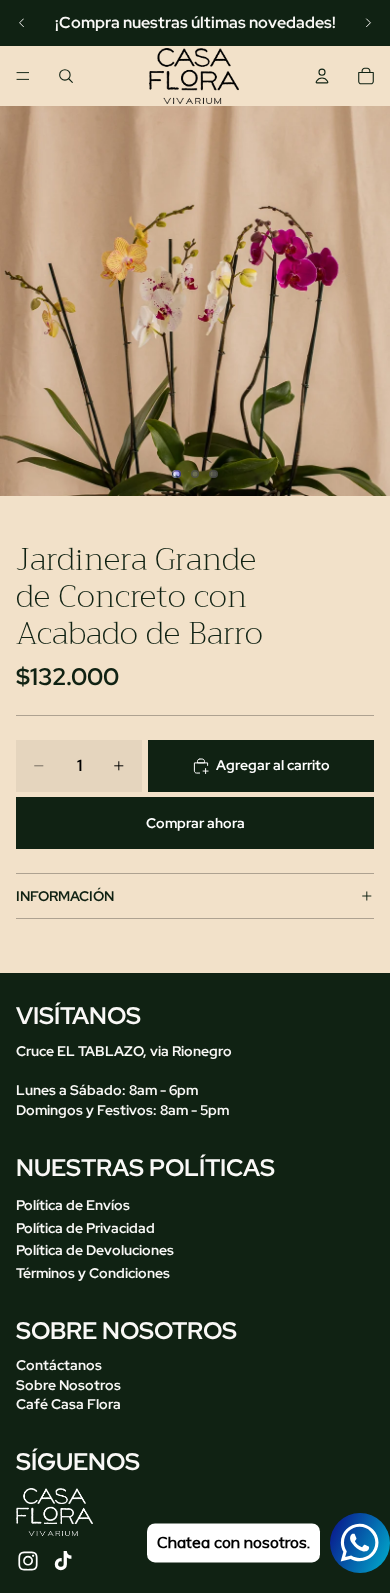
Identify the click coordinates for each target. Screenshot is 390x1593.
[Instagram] (28, 1561)
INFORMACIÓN (65, 896)
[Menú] (23, 76)
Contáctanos (59, 1365)
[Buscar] (66, 76)
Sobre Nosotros (68, 1385)
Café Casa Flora (68, 1404)
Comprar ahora (195, 823)
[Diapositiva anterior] (22, 23)
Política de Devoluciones (95, 1250)
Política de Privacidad (85, 1227)
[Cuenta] (322, 76)
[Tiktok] (63, 1561)
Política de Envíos (73, 1205)
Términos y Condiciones (93, 1273)
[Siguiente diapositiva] (368, 23)
